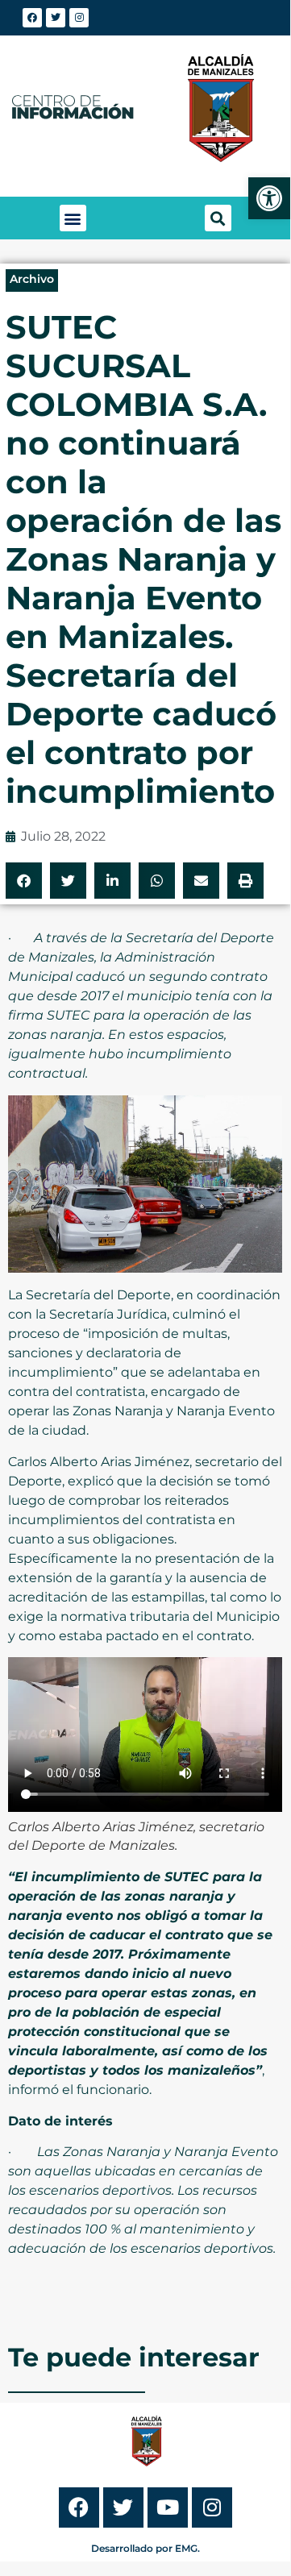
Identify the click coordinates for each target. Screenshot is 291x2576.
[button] (73, 218)
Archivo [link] (32, 279)
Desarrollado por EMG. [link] (145, 2548)
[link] (269, 198)
